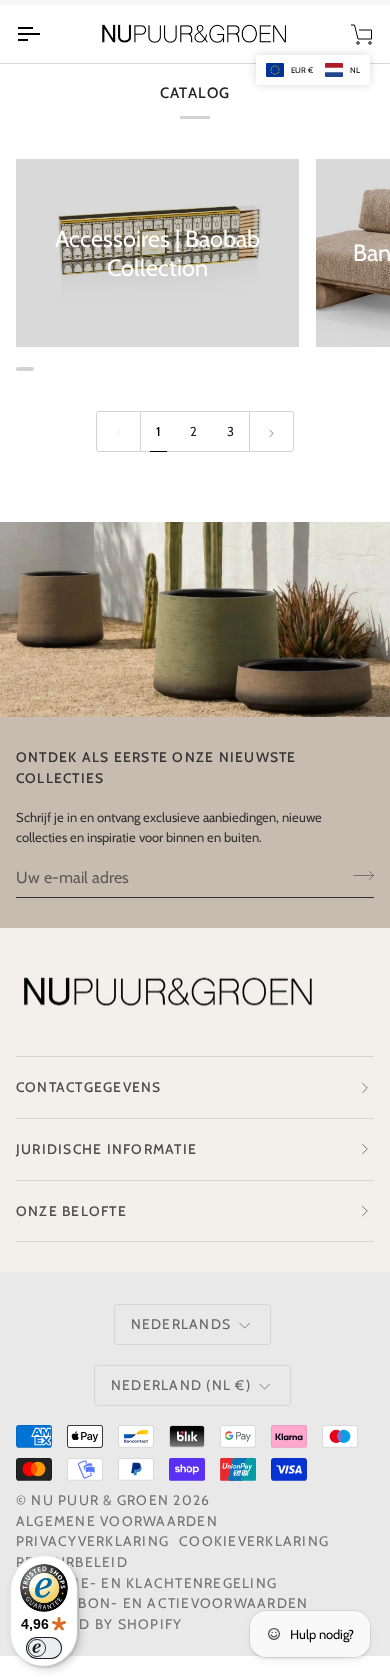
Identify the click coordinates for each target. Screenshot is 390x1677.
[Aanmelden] (357, 875)
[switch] (44, 1648)
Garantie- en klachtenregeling (146, 1583)
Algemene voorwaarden (117, 1521)
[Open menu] (46, 34)
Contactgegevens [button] (89, 1087)
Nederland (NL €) (181, 1385)
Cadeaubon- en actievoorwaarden (162, 1603)
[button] (313, 70)
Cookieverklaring (254, 1541)
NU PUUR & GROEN (100, 1500)
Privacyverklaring (92, 1541)
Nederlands (181, 1324)
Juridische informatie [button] (106, 1149)
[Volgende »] (271, 431)
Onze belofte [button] (71, 1211)
